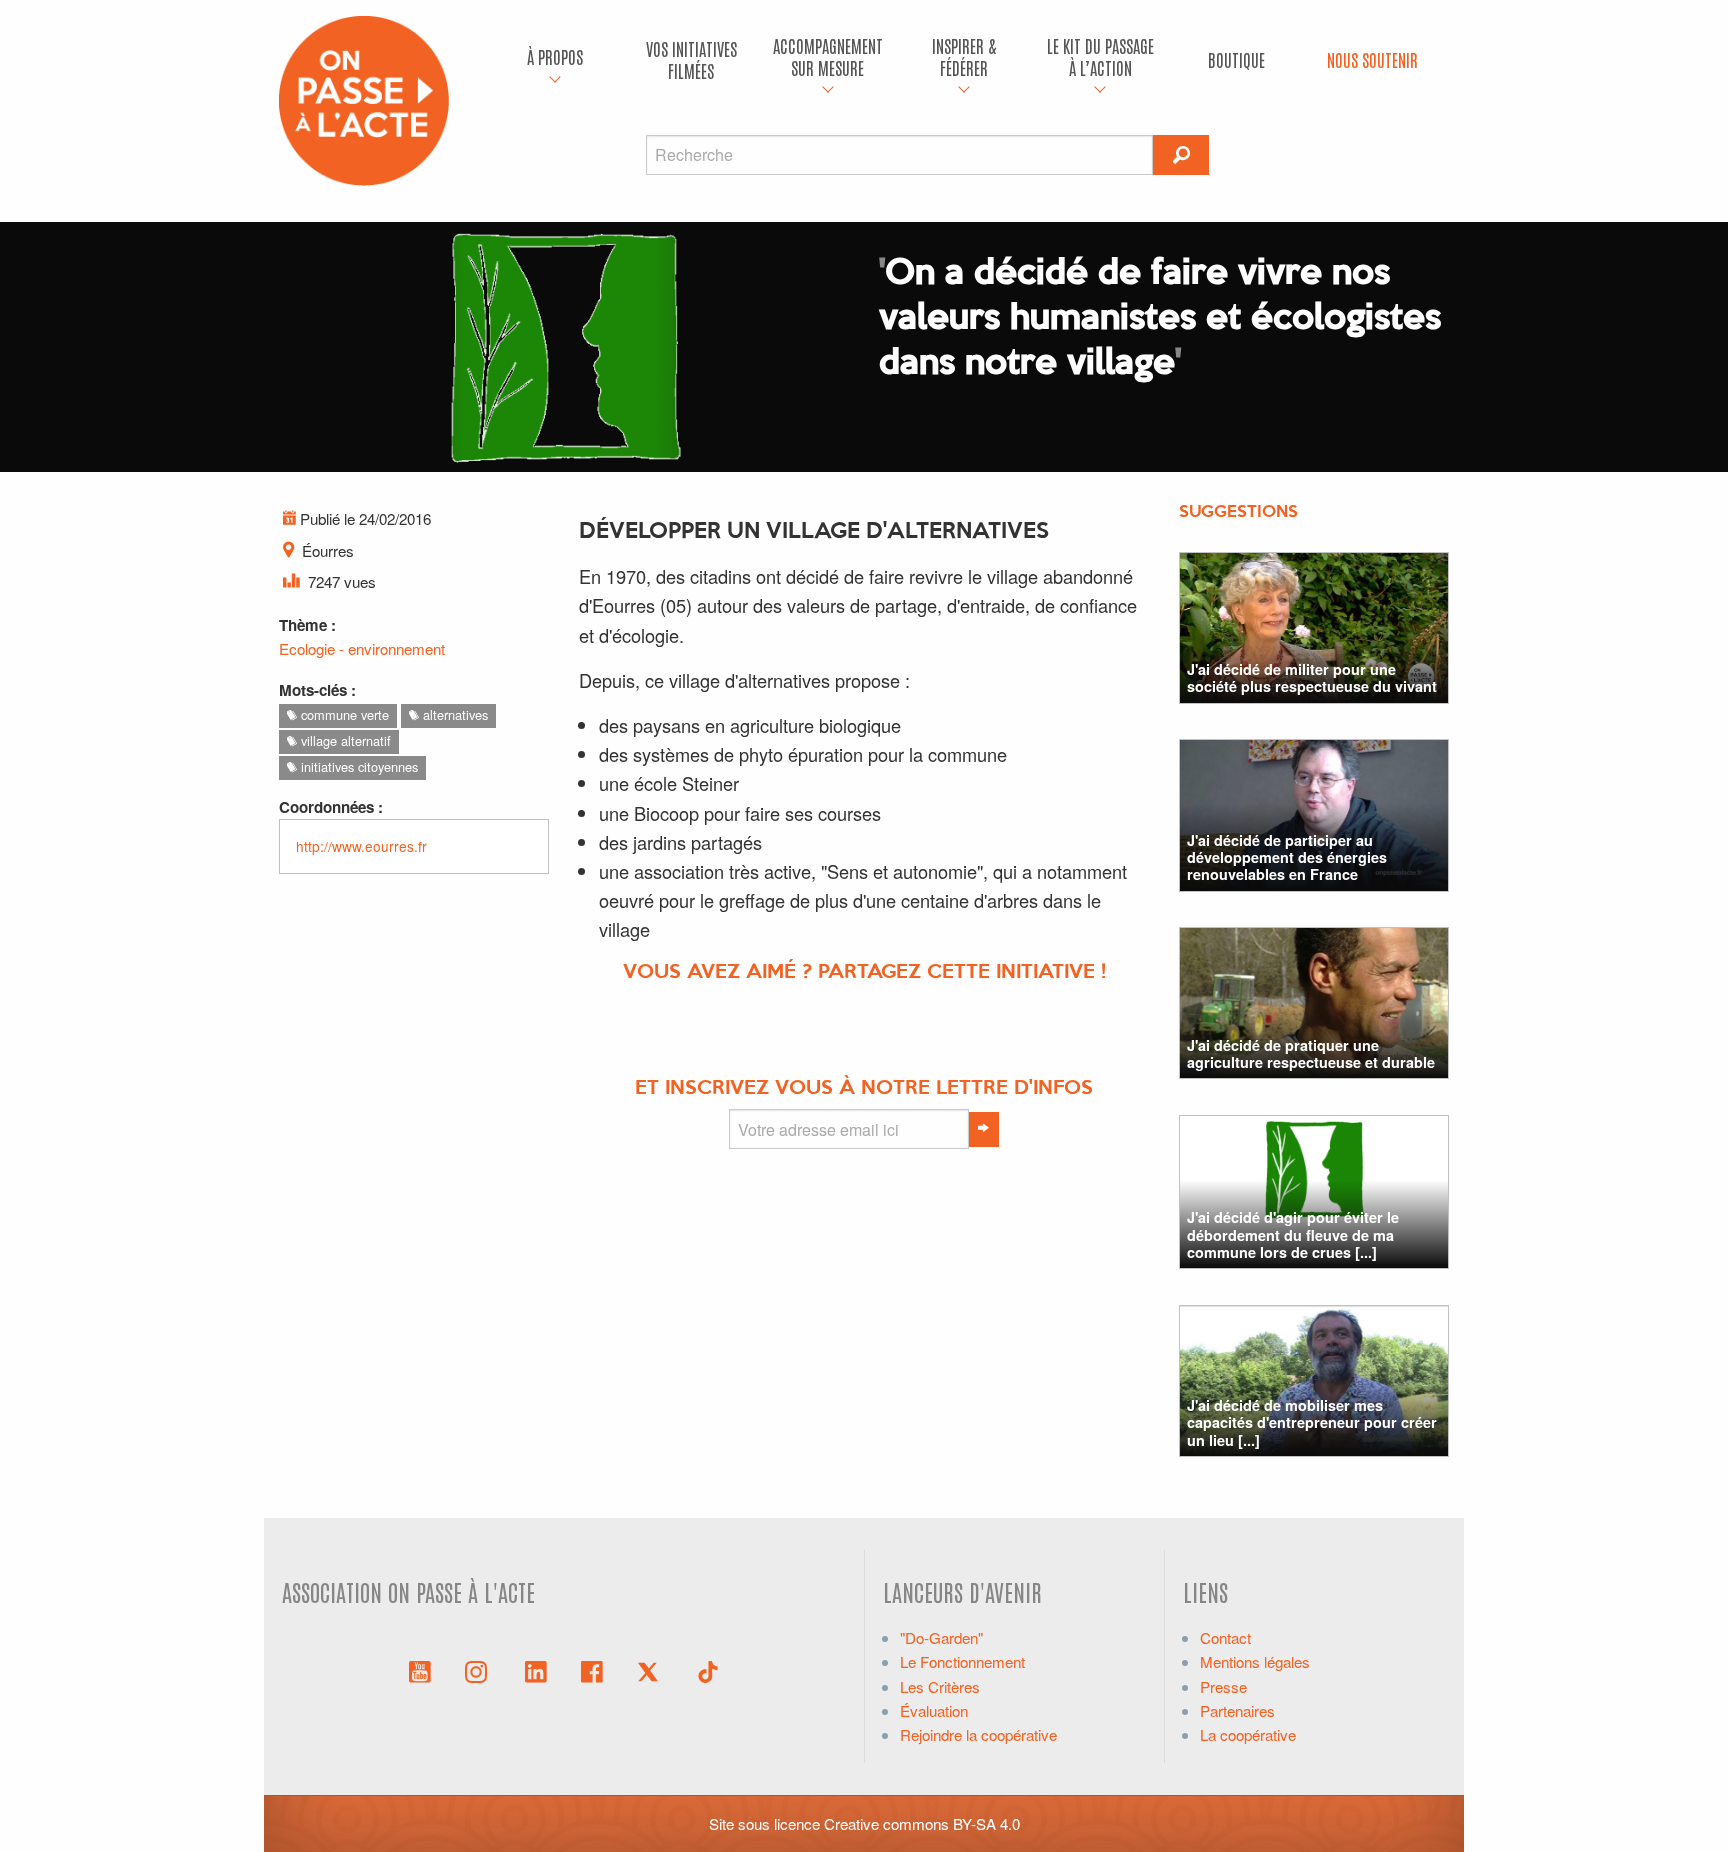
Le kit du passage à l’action (1100, 56)
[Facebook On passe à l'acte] (592, 1670)
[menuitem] (555, 60)
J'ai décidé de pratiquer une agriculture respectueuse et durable (1311, 1053)
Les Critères (940, 1686)
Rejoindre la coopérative (978, 1734)
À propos (555, 56)
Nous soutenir (1372, 59)
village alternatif (344, 740)
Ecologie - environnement (362, 648)
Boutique (1236, 59)
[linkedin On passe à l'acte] (536, 1670)
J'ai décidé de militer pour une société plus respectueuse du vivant (1312, 677)
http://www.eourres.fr (361, 846)
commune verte (343, 714)
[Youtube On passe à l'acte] (420, 1670)
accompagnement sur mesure (828, 56)
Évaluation (934, 1710)
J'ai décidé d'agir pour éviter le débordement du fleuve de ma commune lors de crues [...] (1293, 1234)
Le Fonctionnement (962, 1661)
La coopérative (1248, 1734)
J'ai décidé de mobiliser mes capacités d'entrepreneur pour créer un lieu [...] (1312, 1422)
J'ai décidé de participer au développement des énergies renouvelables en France (1287, 857)
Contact (1225, 1637)
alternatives (453, 714)
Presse (1223, 1686)
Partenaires (1237, 1710)
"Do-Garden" (941, 1637)
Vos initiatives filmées (691, 59)
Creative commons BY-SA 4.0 (922, 1823)
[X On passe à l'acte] (652, 1670)
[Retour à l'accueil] (364, 98)
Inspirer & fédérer (964, 56)
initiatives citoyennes (357, 766)
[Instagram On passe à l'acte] (480, 1670)
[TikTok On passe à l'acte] (708, 1670)
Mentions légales (1255, 1661)
